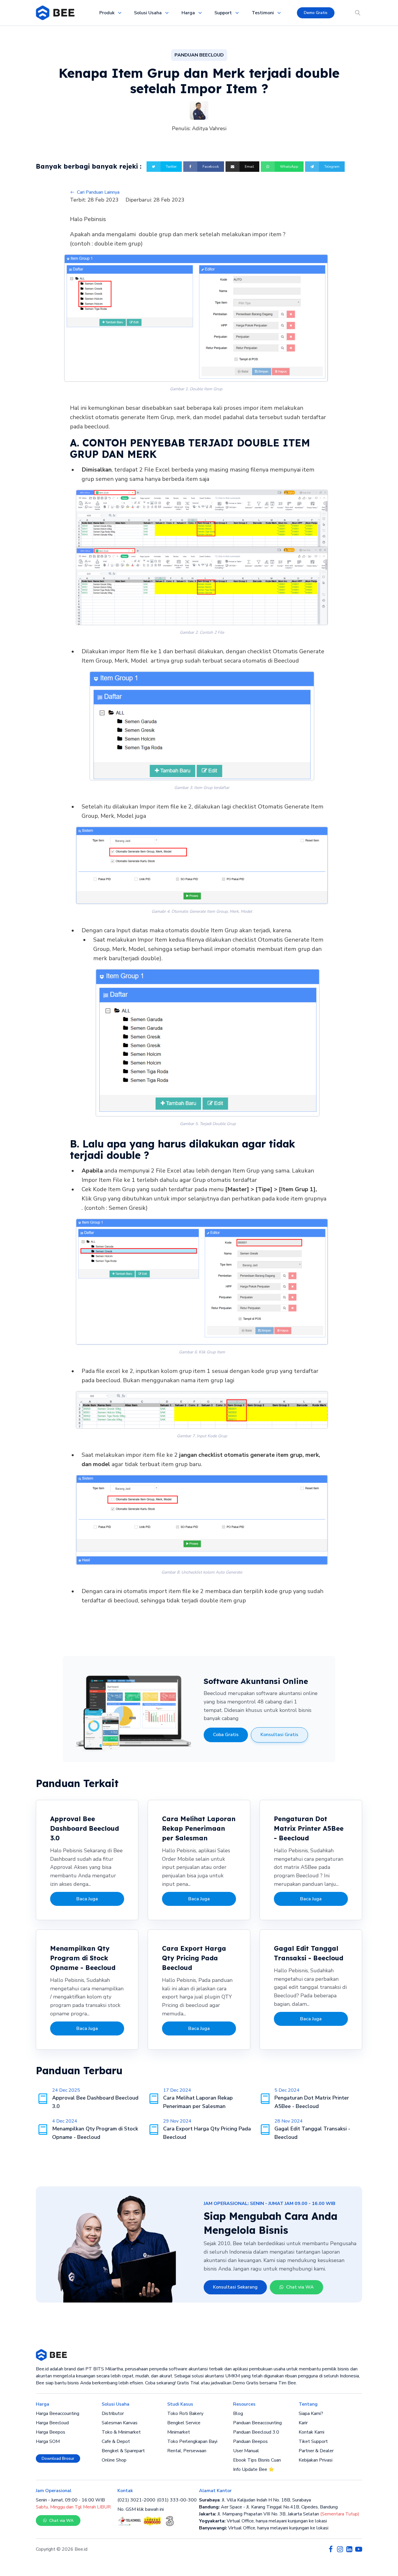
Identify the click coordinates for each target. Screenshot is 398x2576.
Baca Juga (87, 1899)
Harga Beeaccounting (58, 2413)
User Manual (246, 2451)
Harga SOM (48, 2441)
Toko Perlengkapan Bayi (192, 2441)
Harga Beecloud (52, 2423)
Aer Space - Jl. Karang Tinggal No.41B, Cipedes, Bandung (268, 2507)
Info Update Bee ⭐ (254, 2469)
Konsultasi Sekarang (235, 2287)
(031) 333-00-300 (177, 2500)
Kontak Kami (311, 2432)
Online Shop (114, 2460)
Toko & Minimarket (121, 2432)
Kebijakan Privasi (316, 2460)
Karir (303, 2423)
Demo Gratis (316, 13)
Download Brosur (58, 2458)
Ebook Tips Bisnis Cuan (257, 2460)
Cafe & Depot (116, 2441)
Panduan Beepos (250, 2441)
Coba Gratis (226, 1735)
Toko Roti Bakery (185, 2413)
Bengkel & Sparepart (123, 2451)
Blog (238, 2413)
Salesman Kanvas (120, 2423)
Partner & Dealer (316, 2451)
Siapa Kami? (311, 2413)
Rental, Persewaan (187, 2451)
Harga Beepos (51, 2432)
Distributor (113, 2413)
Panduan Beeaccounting (257, 2423)
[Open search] (358, 13)
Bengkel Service (184, 2423)
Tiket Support (313, 2441)
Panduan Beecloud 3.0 (256, 2432)
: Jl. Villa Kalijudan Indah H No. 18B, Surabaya (255, 2500)
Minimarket (179, 2432)
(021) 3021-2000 (136, 2500)
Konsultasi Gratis (279, 1735)
